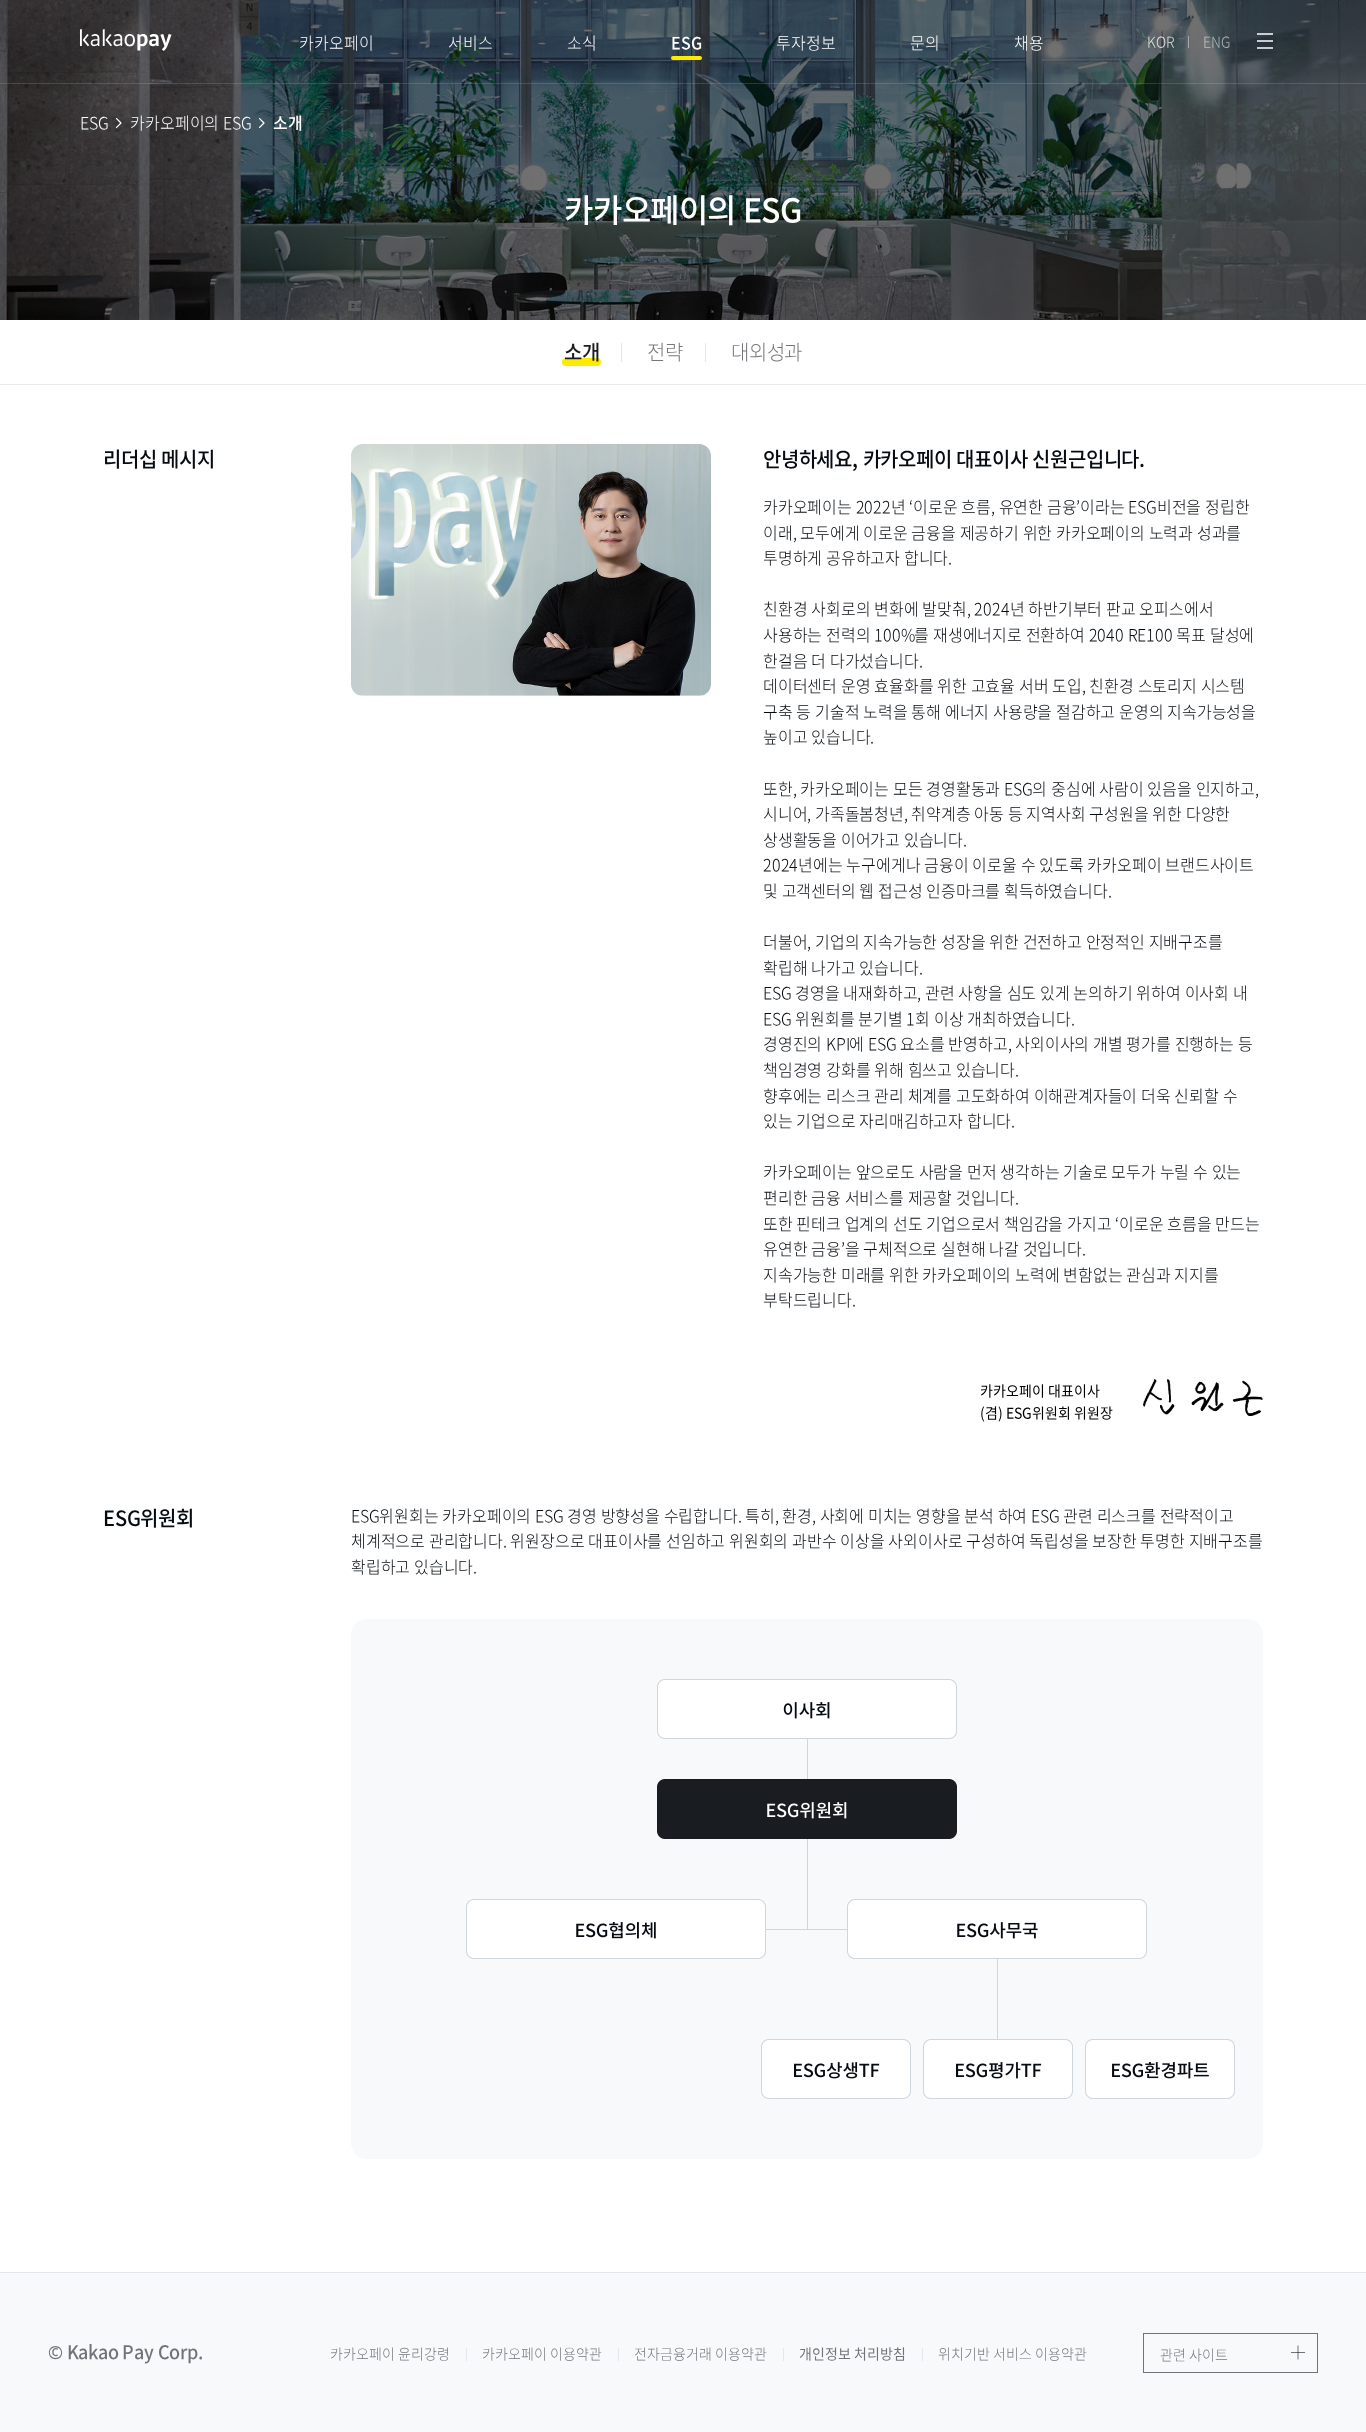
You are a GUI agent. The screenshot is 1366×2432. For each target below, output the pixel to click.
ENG (1216, 42)
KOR (1161, 42)
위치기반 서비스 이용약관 (1012, 2353)
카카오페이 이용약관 (542, 2353)
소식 (582, 42)
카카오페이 (336, 42)
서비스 (470, 42)
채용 (1029, 42)
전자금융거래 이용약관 (700, 2353)
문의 (925, 42)
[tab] (582, 352)
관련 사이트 (1193, 2354)
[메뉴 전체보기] (1265, 42)
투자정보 (806, 42)
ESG (686, 57)
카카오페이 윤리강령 (390, 2353)
